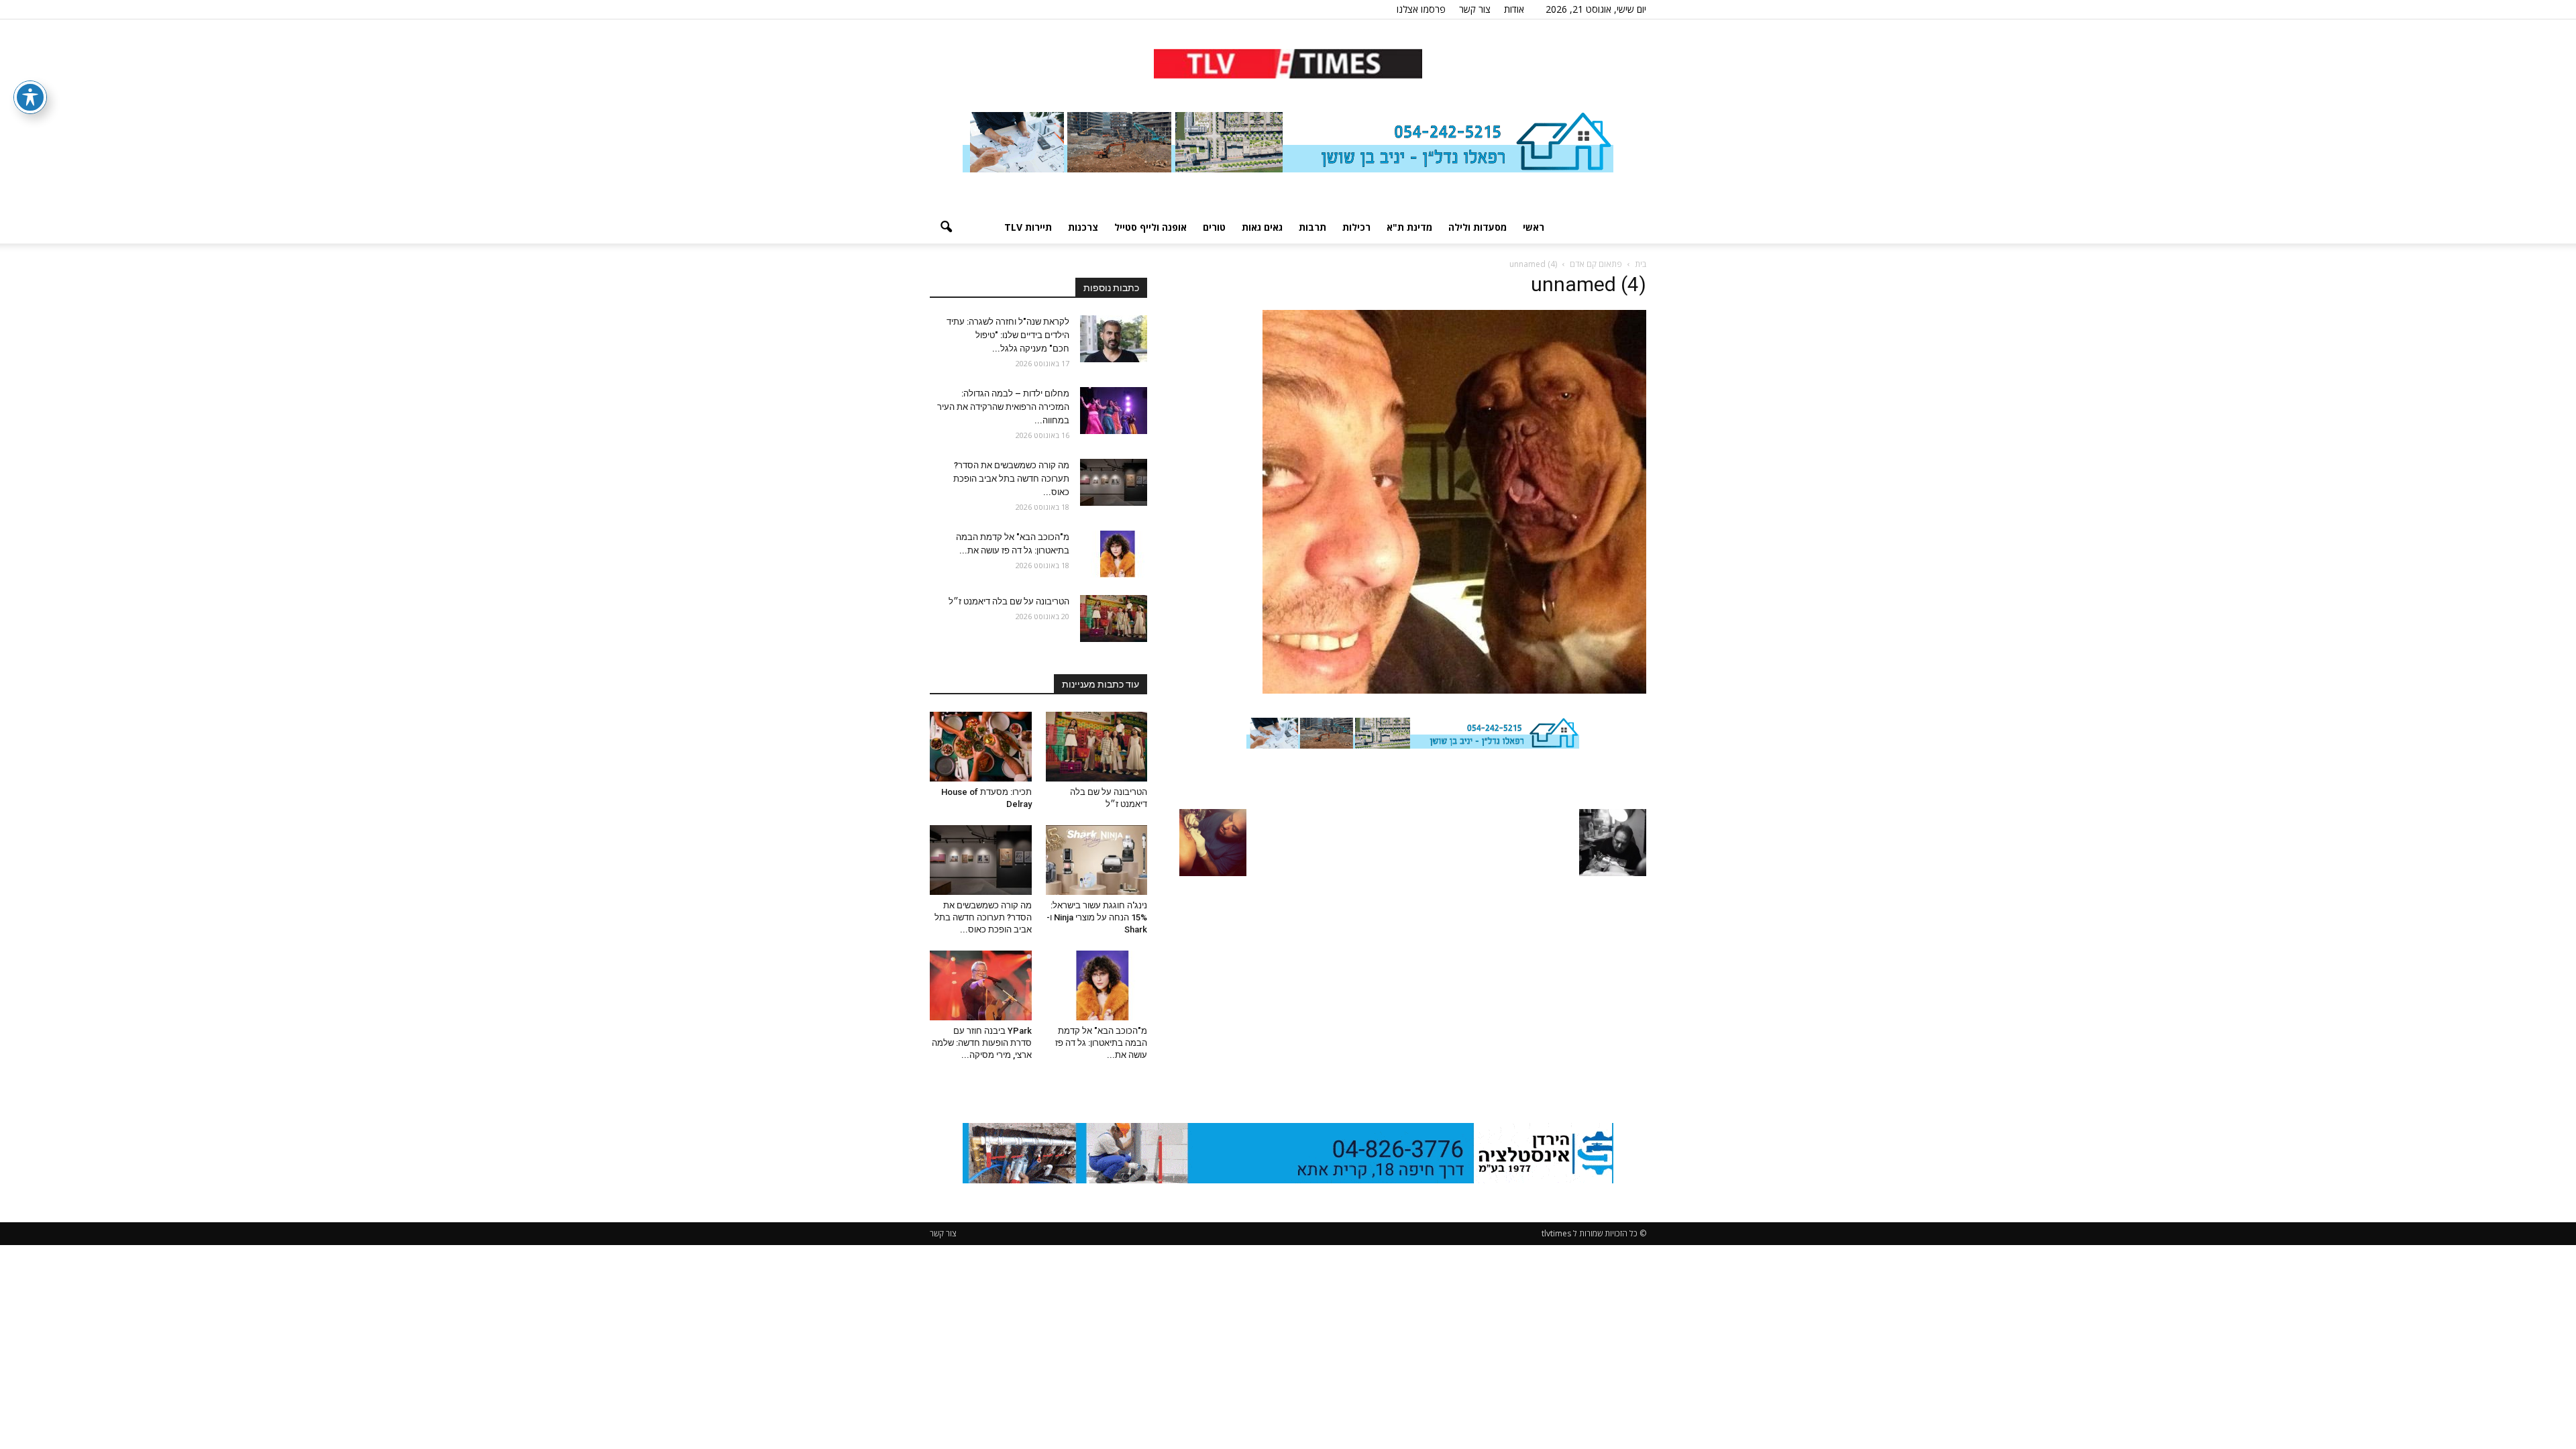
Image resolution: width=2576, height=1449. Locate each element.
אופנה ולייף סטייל (1150, 227)
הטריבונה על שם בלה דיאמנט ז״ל (1009, 601)
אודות (1514, 9)
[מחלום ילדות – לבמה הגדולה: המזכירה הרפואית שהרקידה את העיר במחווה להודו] (1114, 411)
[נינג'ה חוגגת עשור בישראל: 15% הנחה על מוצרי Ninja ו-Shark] (1097, 860)
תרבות (1312, 227)
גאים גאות (1262, 227)
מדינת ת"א (1409, 227)
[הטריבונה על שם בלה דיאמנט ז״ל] (1114, 619)
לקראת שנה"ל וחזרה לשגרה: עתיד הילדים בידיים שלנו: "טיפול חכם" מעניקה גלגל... (1008, 335)
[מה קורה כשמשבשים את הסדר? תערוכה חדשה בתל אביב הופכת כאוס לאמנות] (1114, 482)
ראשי (1534, 227)
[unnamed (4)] (1454, 690)
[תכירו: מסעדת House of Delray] (981, 747)
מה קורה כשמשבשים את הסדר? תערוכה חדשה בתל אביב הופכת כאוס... (1011, 479)
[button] (946, 227)
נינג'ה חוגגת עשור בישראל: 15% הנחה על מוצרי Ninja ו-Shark (1097, 917)
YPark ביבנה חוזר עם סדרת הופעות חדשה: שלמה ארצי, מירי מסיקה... (982, 1043)
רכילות (1356, 227)
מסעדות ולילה (1478, 227)
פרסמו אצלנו (1421, 9)
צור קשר (1475, 9)
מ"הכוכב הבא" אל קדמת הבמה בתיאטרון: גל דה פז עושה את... (1101, 1043)
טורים (1214, 227)
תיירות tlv (1028, 227)
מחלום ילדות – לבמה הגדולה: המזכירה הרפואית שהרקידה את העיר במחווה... (1003, 407)
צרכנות (1083, 227)
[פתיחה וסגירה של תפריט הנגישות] (30, 97)
